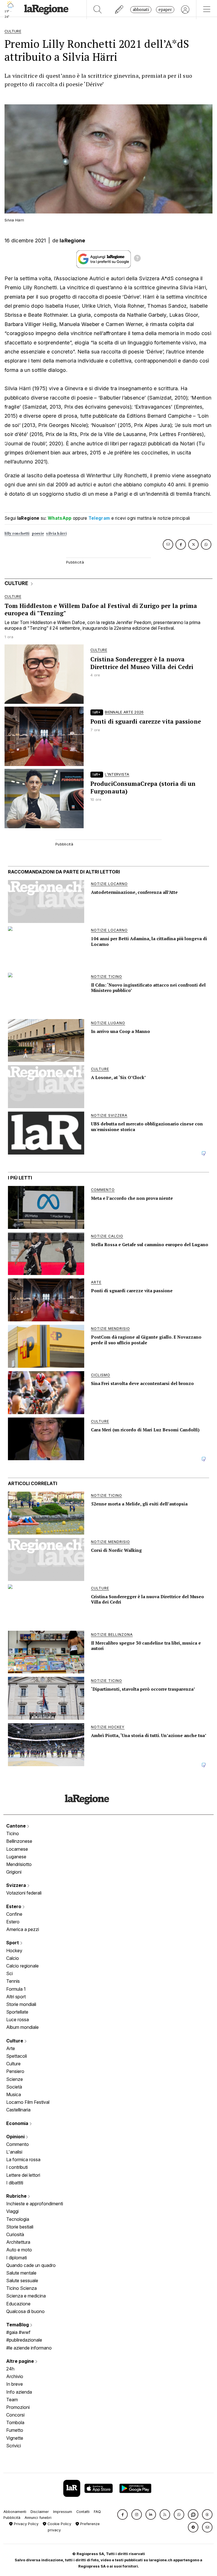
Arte (11, 2048)
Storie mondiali (21, 2004)
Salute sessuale (22, 2281)
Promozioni (18, 2407)
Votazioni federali (24, 1893)
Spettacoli (17, 2056)
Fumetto (15, 2430)
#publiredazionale (24, 2340)
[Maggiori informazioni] (137, 259)
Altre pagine (21, 2361)
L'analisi (14, 2152)
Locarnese (17, 1849)
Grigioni (14, 1872)
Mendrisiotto (19, 1864)
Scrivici (14, 2446)
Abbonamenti (15, 2512)
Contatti (83, 2512)
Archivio (15, 2376)
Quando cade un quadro (31, 2265)
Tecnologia (18, 2219)
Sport (13, 1943)
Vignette (15, 2438)
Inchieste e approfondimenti (35, 2204)
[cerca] (98, 10)
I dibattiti (15, 2183)
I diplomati (17, 2258)
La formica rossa (23, 2159)
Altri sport (16, 1997)
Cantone (17, 1826)
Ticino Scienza (21, 2288)
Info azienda (19, 2392)
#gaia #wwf (18, 2332)
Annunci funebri (38, 2518)
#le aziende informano (29, 2348)
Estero (14, 1906)
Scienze (15, 2079)
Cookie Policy (59, 2524)
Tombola (15, 2422)
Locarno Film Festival (28, 2102)
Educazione (18, 2304)
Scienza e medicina (26, 2296)
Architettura (18, 2242)
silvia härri (56, 533)
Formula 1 (16, 1989)
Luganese (16, 1857)
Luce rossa (18, 2020)
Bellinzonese (19, 1841)
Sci (9, 1973)
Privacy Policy (26, 2524)
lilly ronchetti (17, 533)
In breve (15, 2384)
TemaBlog (18, 2325)
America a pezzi (23, 1929)
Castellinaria (18, 2110)
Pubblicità (12, 2518)
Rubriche (17, 2196)
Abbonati (141, 9)
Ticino (13, 1833)
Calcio (13, 1958)
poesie (38, 533)
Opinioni (16, 2137)
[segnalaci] (119, 10)
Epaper (165, 9)
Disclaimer (40, 2512)
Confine (14, 1914)
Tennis (13, 1981)
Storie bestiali (20, 2227)
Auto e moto (19, 2250)
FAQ (97, 2512)
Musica (14, 2094)
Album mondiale (22, 2027)
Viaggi (12, 2211)
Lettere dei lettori (23, 2175)
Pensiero (15, 2071)
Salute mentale (21, 2273)
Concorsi (15, 2415)
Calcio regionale (22, 1966)
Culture (15, 2041)
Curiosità (15, 2234)
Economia (18, 2123)
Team (12, 2400)
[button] (122, 2514)
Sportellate (17, 2012)
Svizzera (17, 1885)
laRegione (72, 240)
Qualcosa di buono (25, 2311)
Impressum (63, 2512)
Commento (18, 2144)
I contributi (17, 2167)
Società (14, 2087)
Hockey (14, 1951)
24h (10, 2369)
